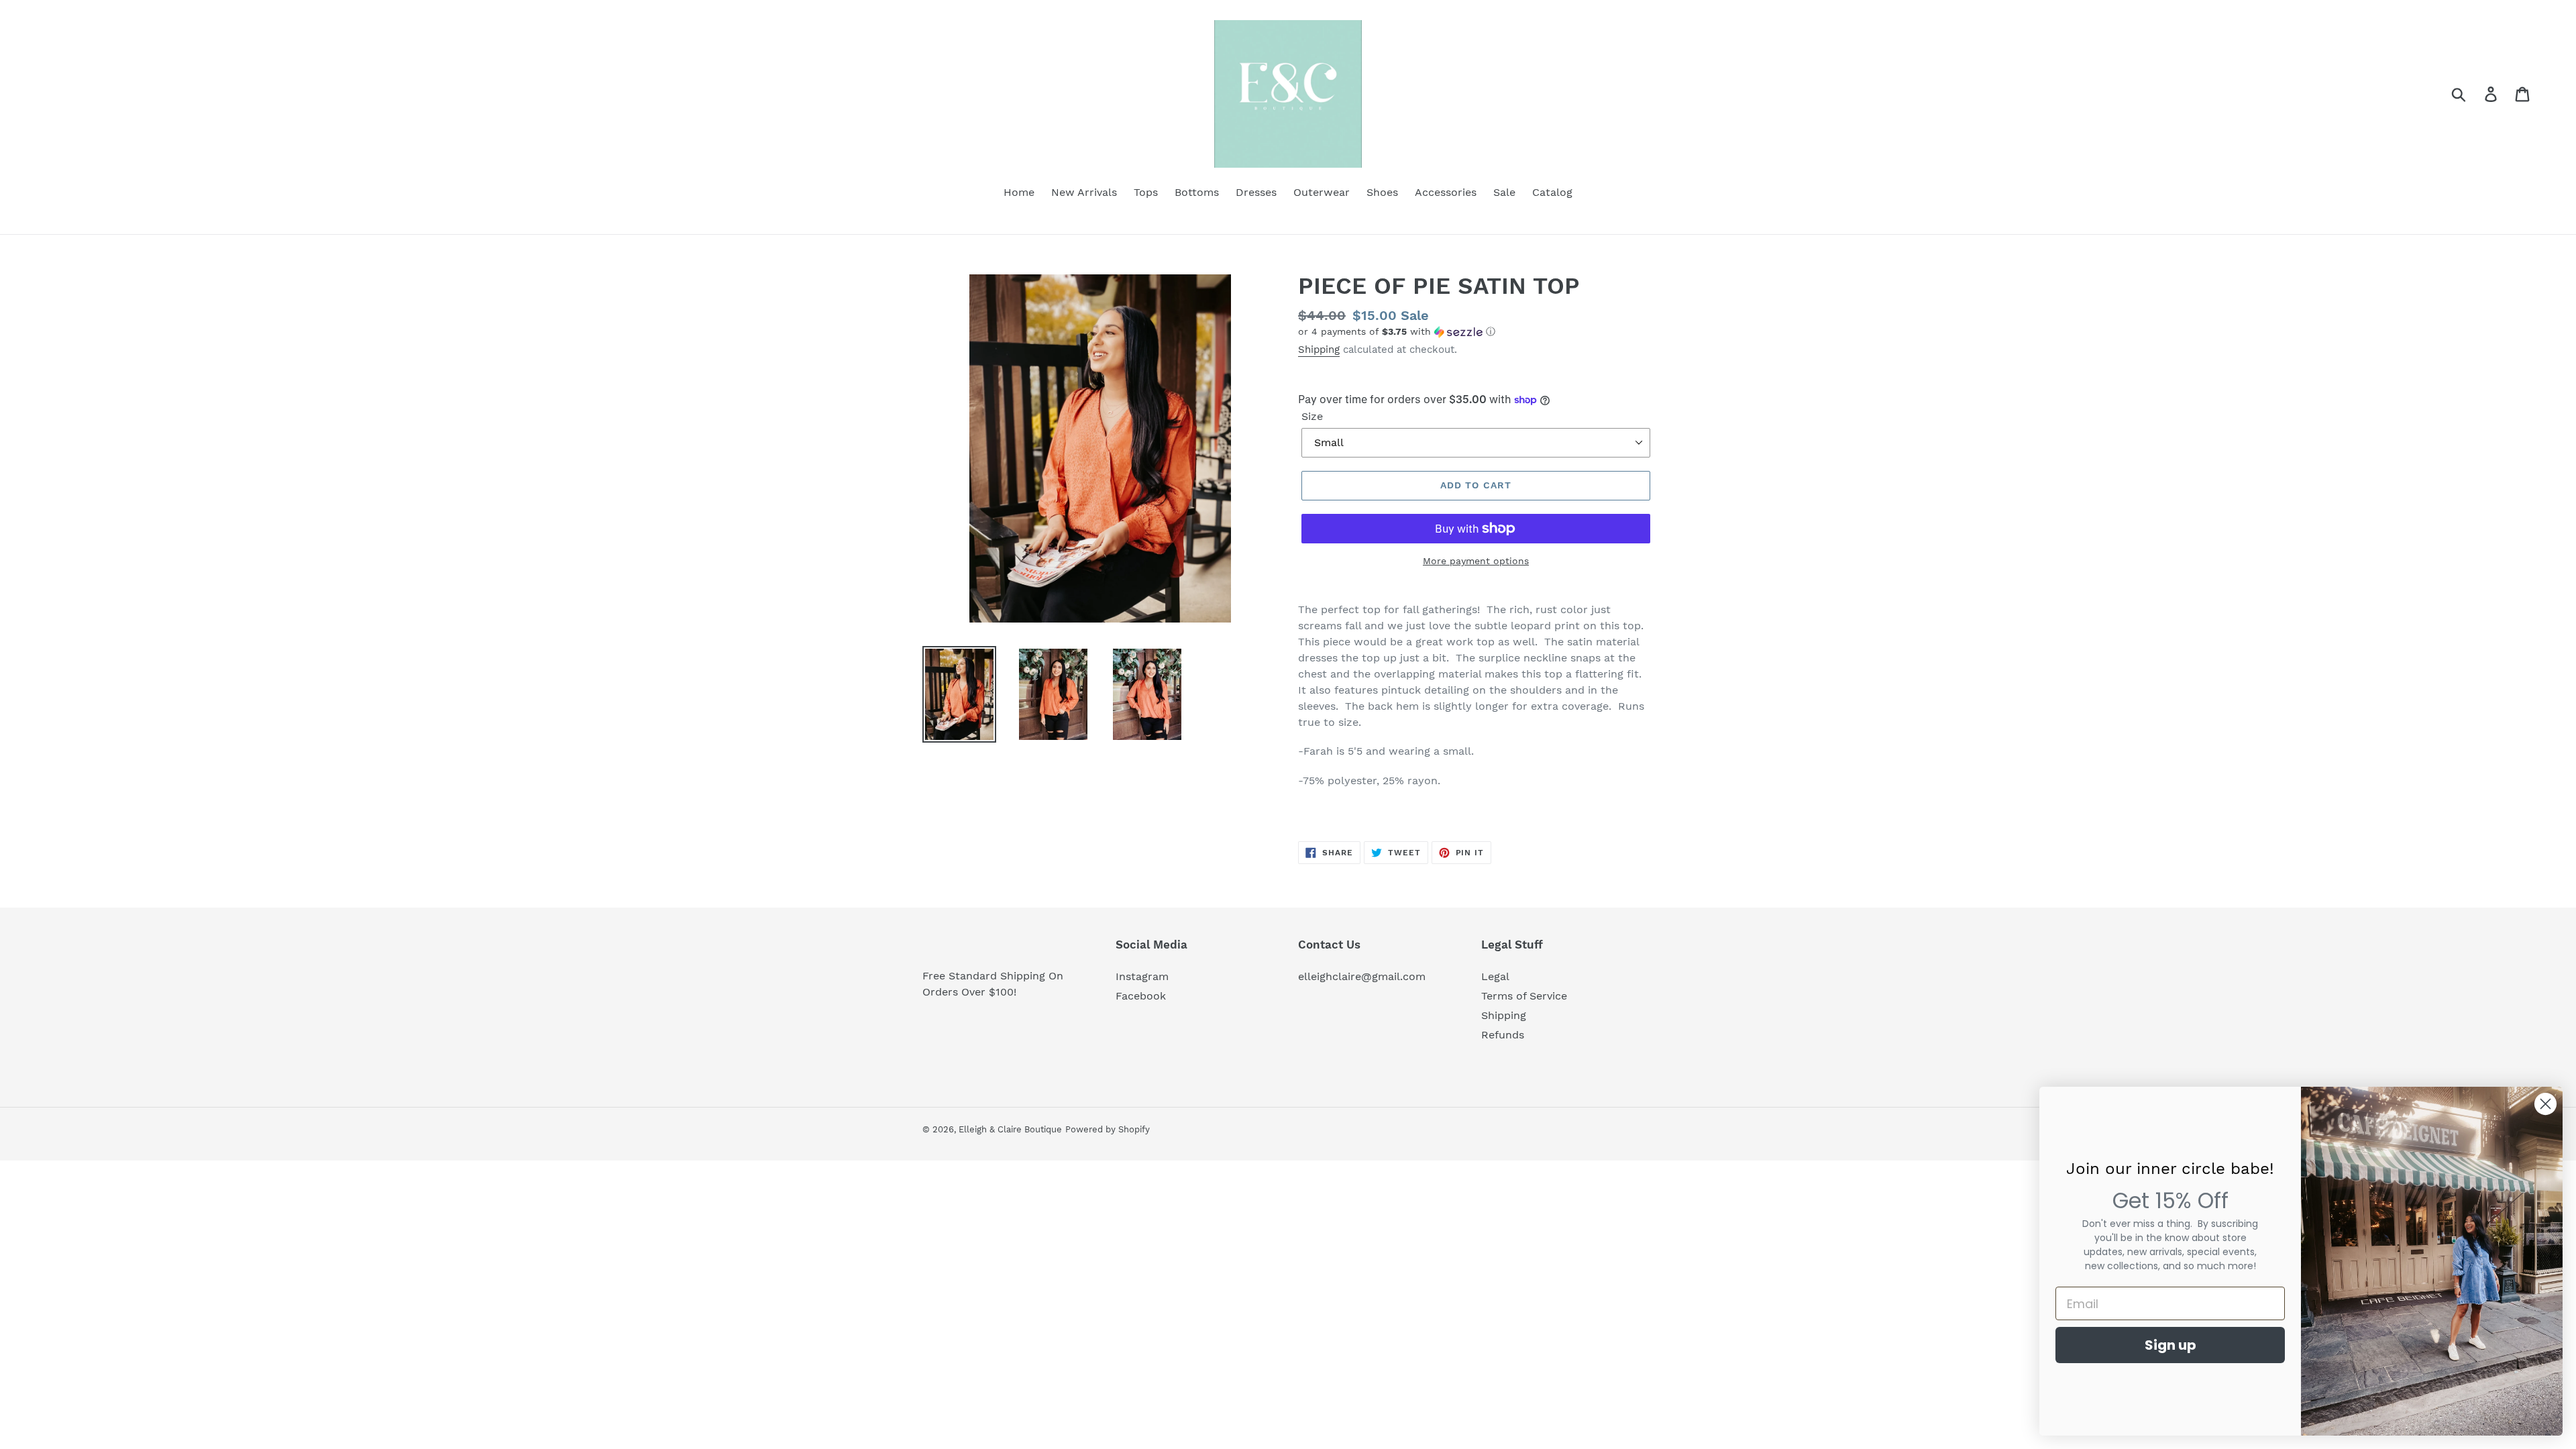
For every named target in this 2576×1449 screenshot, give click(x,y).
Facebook (1141, 996)
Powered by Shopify (1108, 1129)
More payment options (1476, 561)
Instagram (1142, 976)
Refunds (1503, 1035)
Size (1312, 416)
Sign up (2170, 1345)
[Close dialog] (2545, 1104)
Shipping (1319, 350)
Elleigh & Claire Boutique (1010, 1129)
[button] (1476, 332)
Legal (1495, 976)
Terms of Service (1524, 996)
